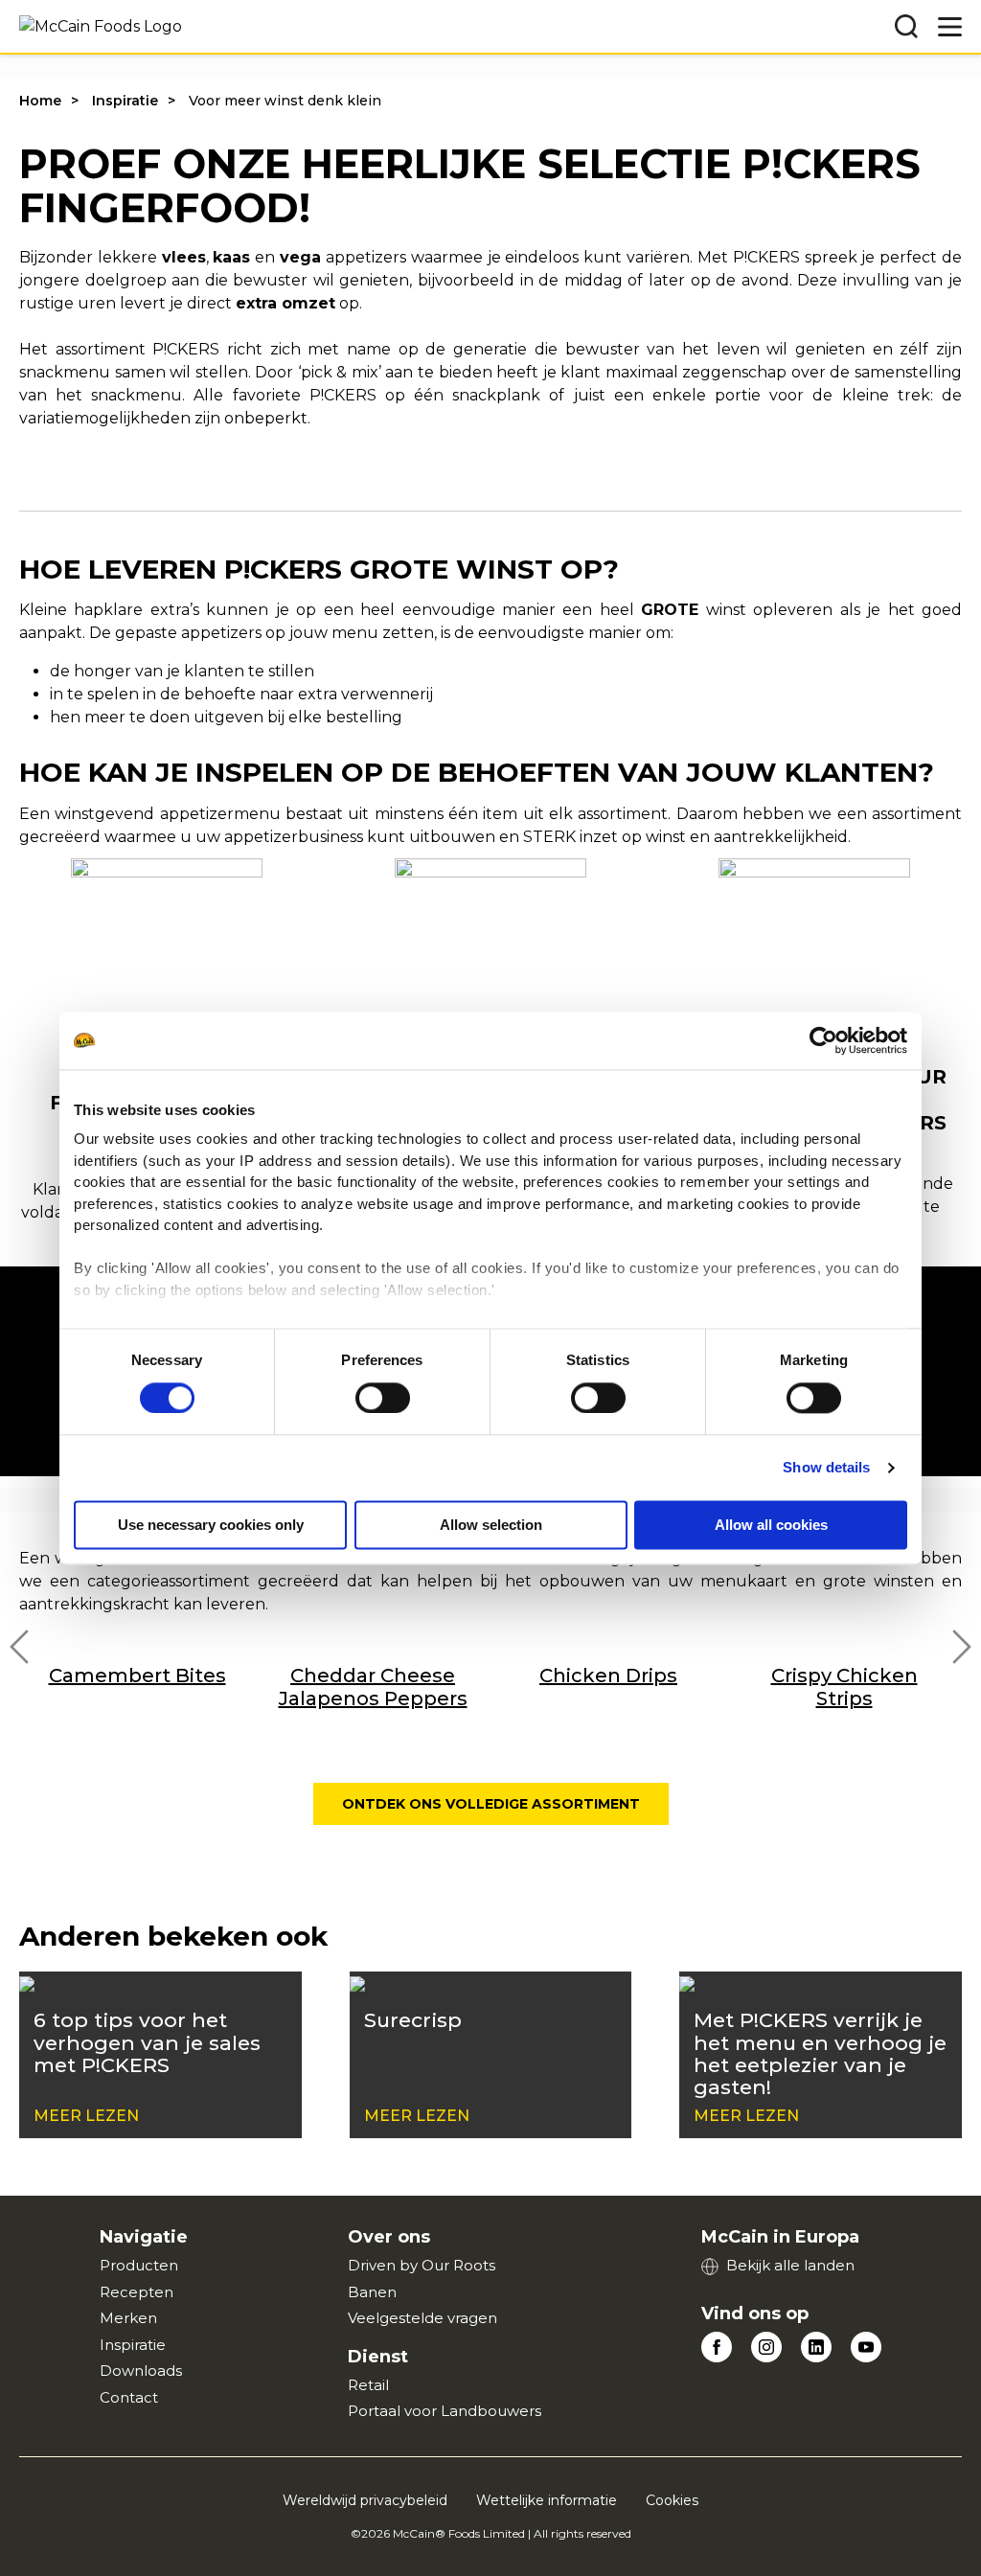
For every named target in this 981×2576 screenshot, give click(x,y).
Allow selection (491, 1525)
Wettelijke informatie (547, 2500)
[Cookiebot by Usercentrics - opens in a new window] (823, 1040)
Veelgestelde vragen (422, 2318)
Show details (826, 1467)
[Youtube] (866, 2347)
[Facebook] (717, 2347)
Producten (139, 2265)
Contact (129, 2397)
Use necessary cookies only (211, 1525)
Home (40, 101)
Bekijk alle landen (790, 2265)
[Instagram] (766, 2347)
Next (962, 1647)
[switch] (383, 1398)
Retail (368, 2385)
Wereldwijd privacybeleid (365, 2500)
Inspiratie (125, 101)
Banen (372, 2292)
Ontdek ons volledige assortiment (491, 1804)
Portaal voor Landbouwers (445, 2411)
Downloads (141, 2371)
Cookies (672, 2500)
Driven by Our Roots (422, 2265)
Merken (128, 2318)
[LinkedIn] (816, 2347)
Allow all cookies (771, 1525)
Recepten (137, 2292)
